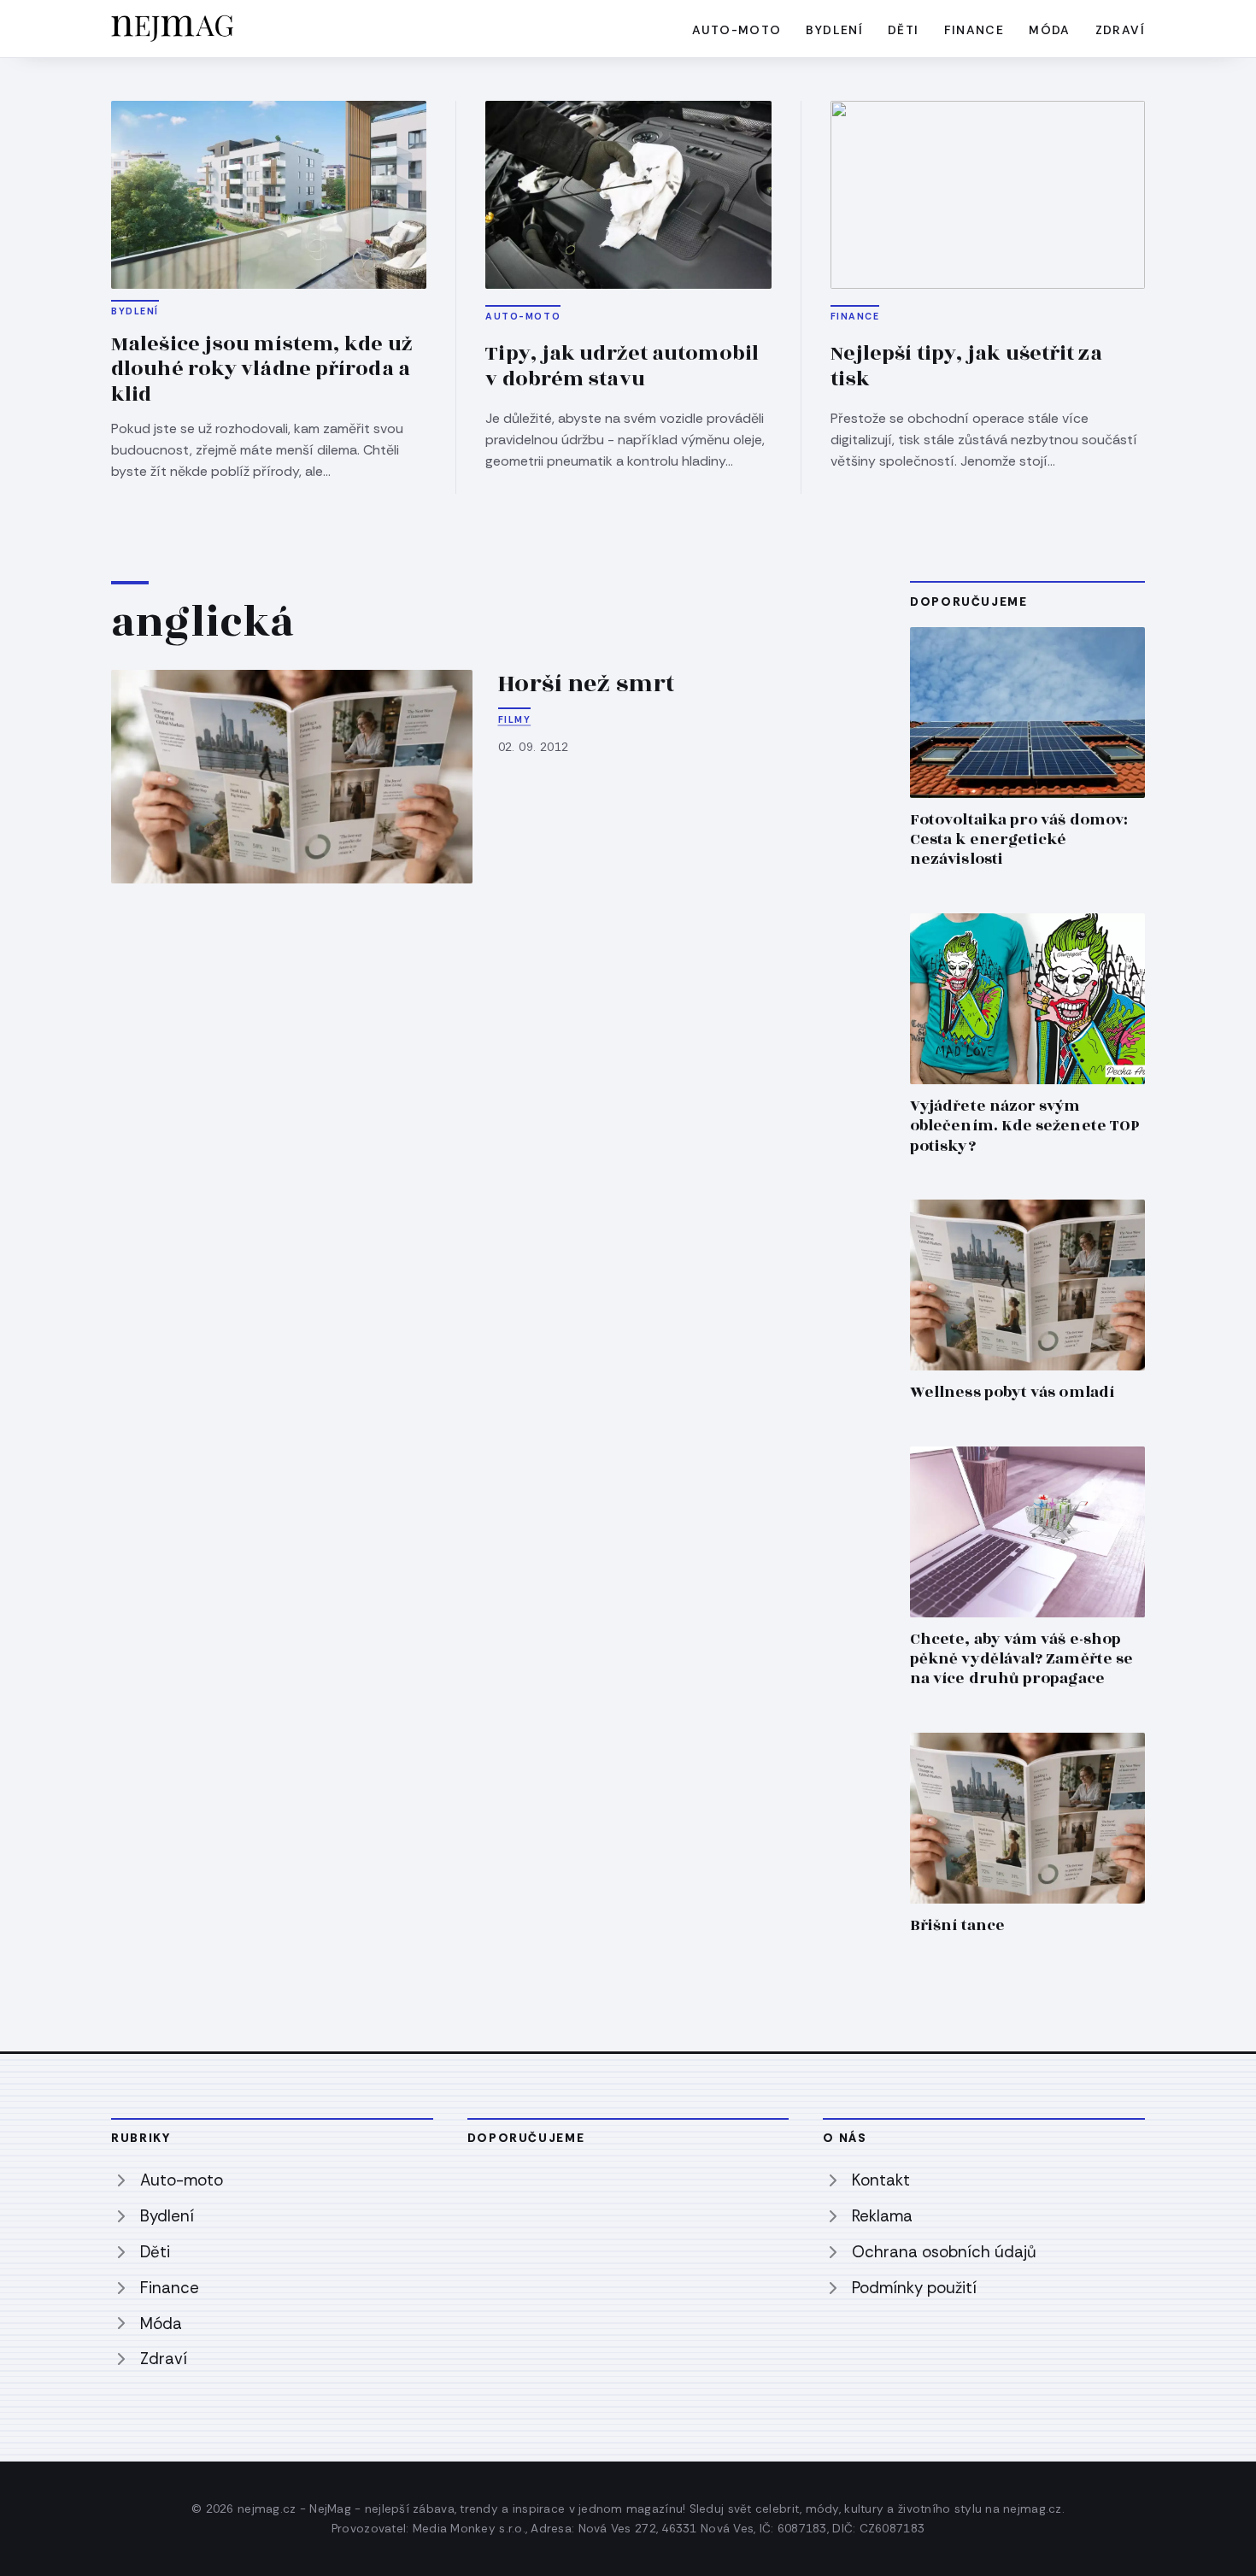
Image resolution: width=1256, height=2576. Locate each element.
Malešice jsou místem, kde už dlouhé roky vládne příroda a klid (262, 370)
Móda (1050, 30)
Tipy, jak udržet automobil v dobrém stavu (622, 367)
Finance (974, 30)
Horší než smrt (587, 684)
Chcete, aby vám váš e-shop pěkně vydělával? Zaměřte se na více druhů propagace (1021, 1659)
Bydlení (834, 30)
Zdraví (1120, 30)
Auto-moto (737, 30)
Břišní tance (957, 1925)
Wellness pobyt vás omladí (1012, 1392)
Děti (904, 30)
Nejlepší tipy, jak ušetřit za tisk (966, 367)
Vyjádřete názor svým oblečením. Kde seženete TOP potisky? (1025, 1126)
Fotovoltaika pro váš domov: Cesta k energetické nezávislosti (1019, 839)
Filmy (515, 719)
